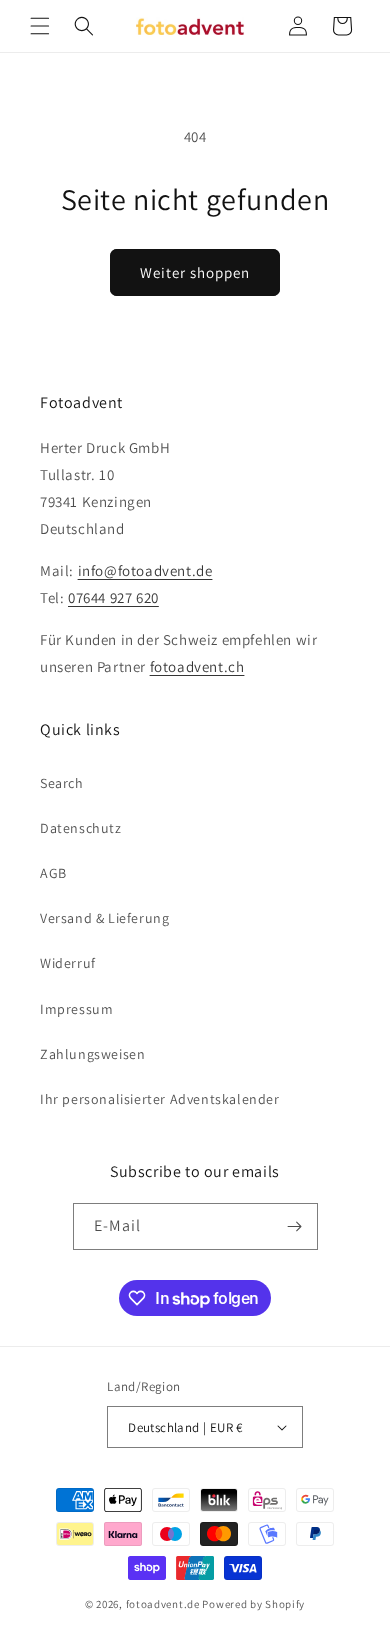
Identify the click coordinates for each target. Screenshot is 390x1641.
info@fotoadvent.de (145, 570)
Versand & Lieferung (104, 918)
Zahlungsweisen (92, 1054)
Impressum (76, 1009)
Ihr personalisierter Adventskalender (160, 1099)
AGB (53, 873)
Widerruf (68, 963)
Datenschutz (81, 828)
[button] (40, 26)
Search (62, 783)
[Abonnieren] (295, 1226)
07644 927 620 (113, 597)
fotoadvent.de (163, 1604)
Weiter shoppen (195, 272)
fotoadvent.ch (197, 666)
